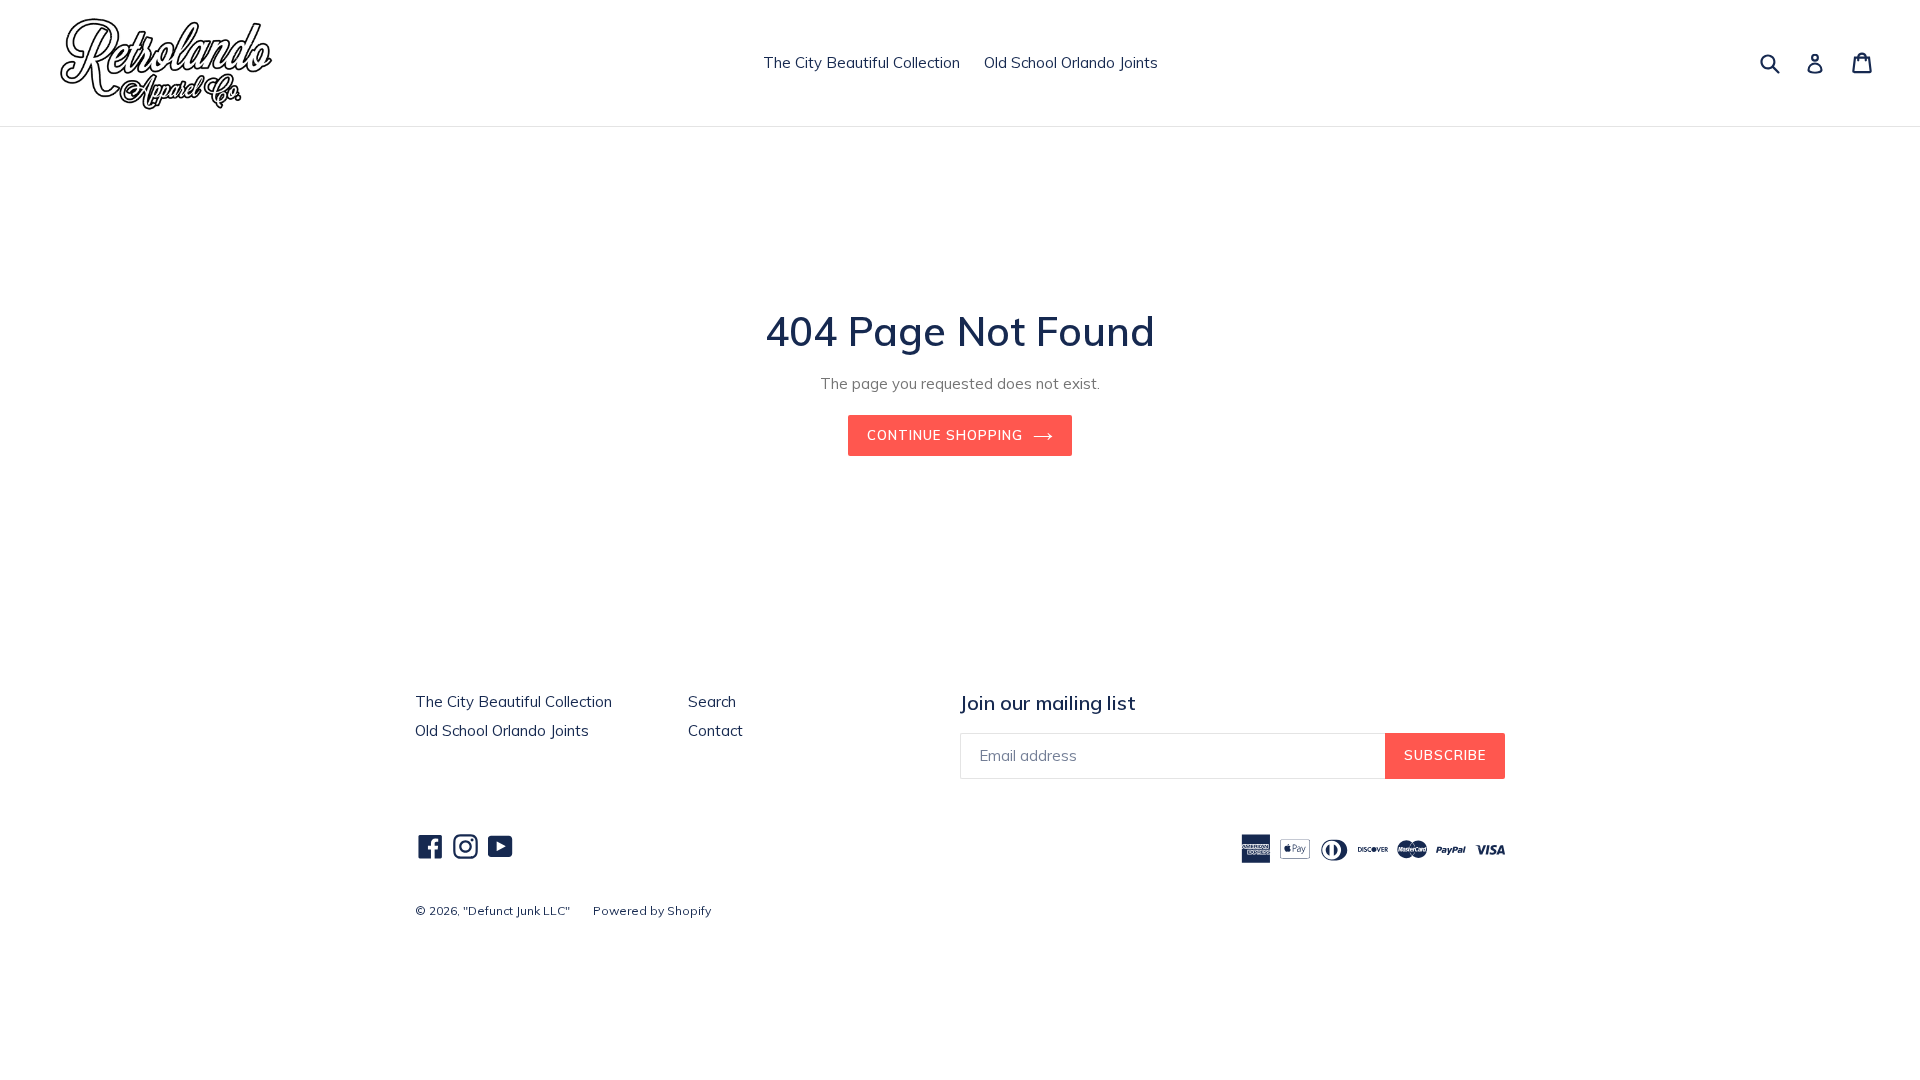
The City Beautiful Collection (861, 62)
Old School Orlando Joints (1071, 62)
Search (712, 701)
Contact (715, 730)
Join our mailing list (1048, 703)
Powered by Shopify (652, 910)
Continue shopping (945, 435)
